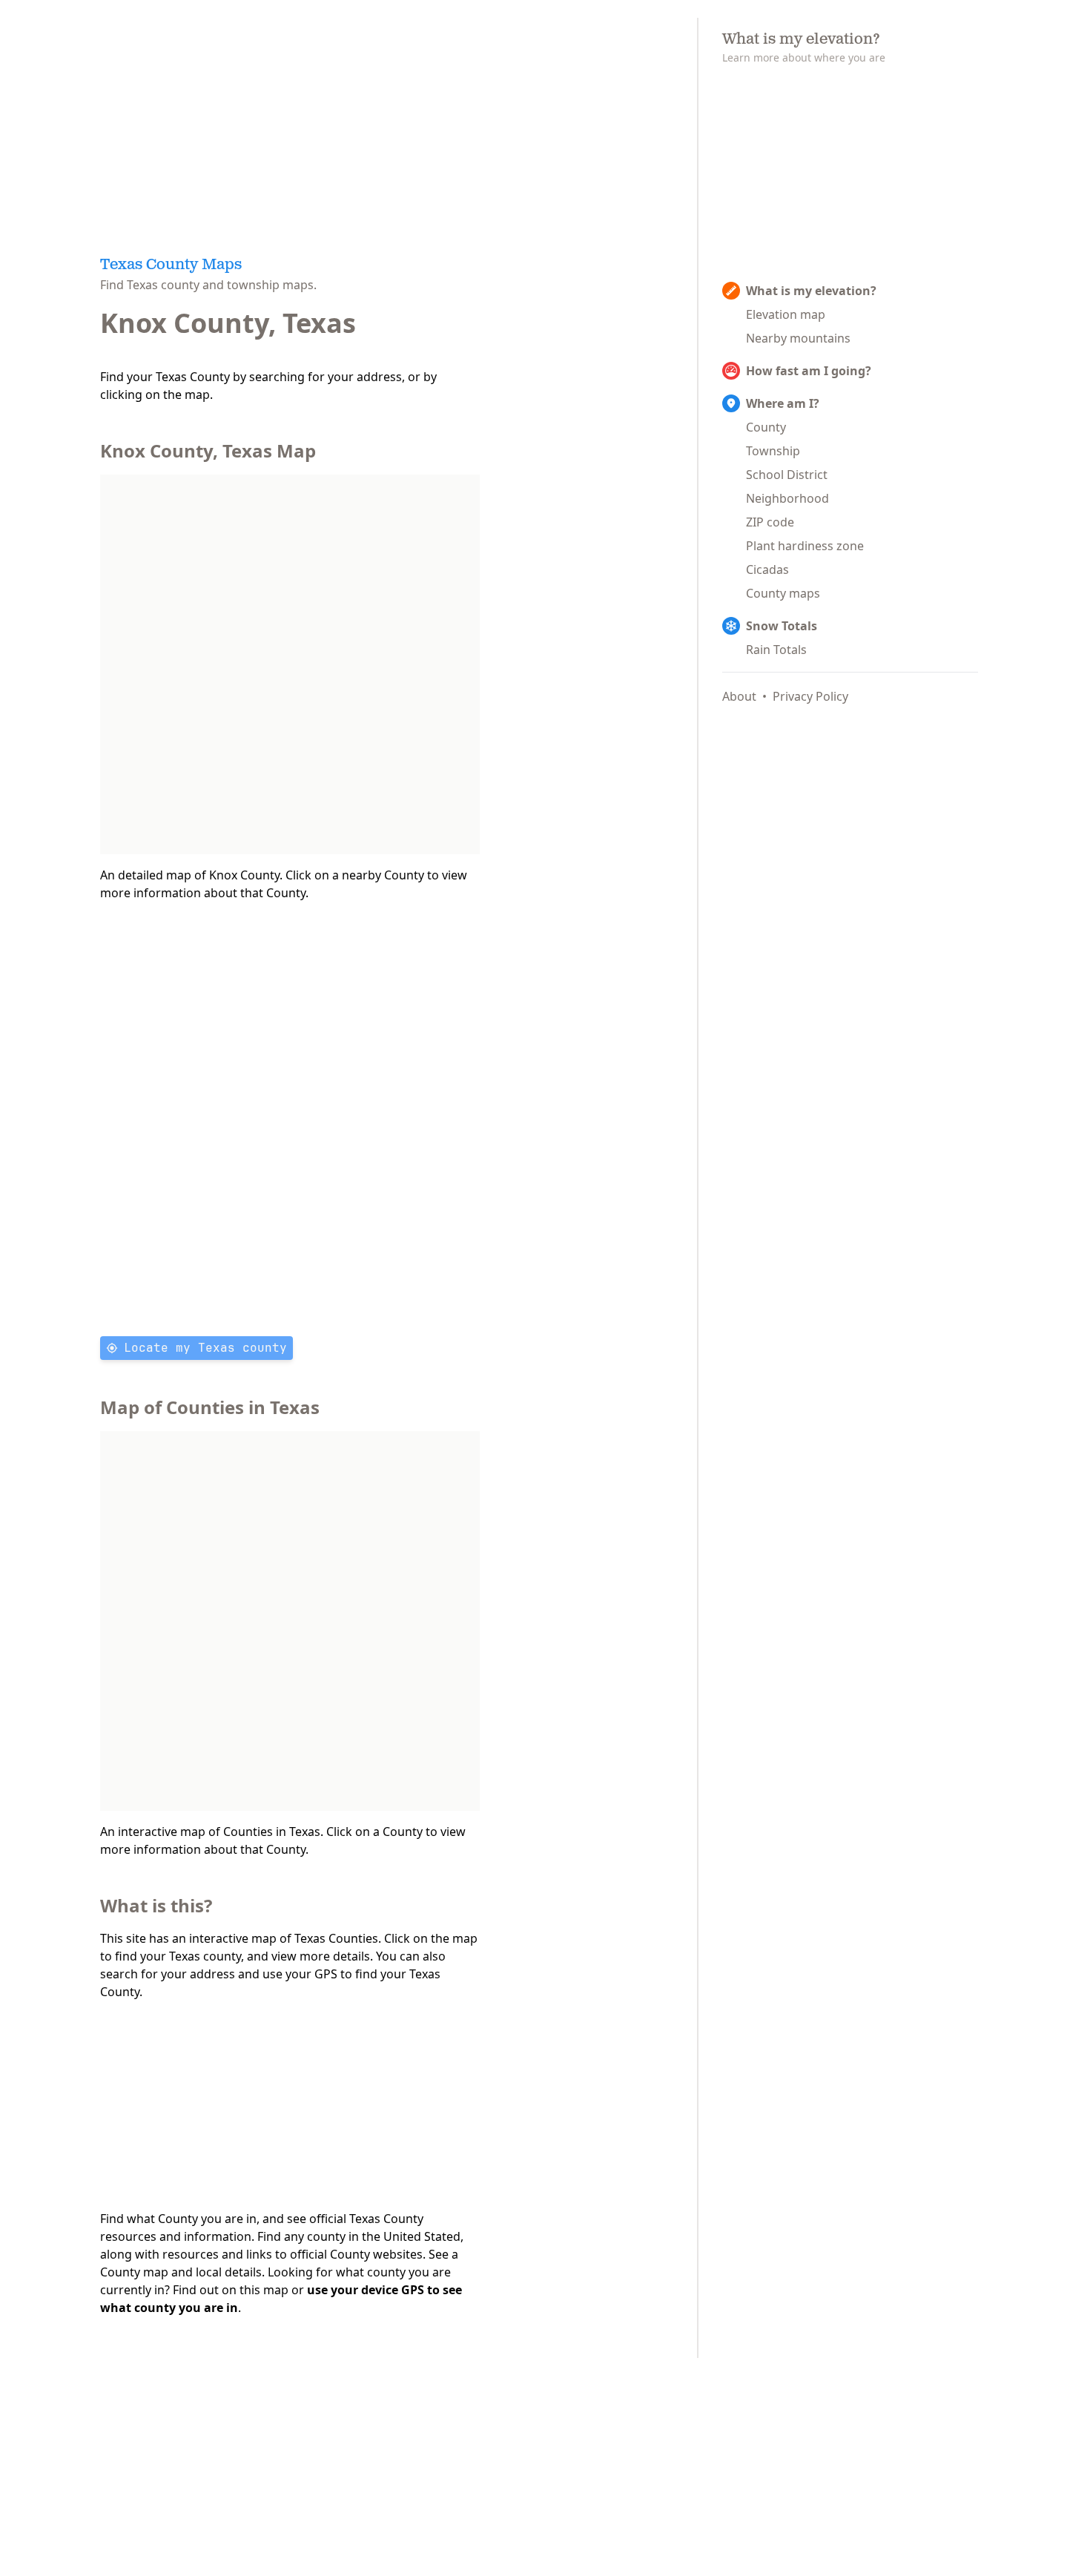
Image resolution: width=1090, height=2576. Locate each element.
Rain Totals (776, 650)
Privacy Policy (810, 696)
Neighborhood (787, 498)
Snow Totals (782, 626)
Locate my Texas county (205, 1348)
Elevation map (786, 314)
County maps (783, 593)
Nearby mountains (798, 338)
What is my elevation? (811, 291)
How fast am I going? (809, 371)
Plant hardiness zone (805, 546)
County (766, 427)
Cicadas (767, 569)
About (739, 696)
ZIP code (770, 522)
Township (773, 451)
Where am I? (783, 403)
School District (787, 475)
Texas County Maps (171, 265)
